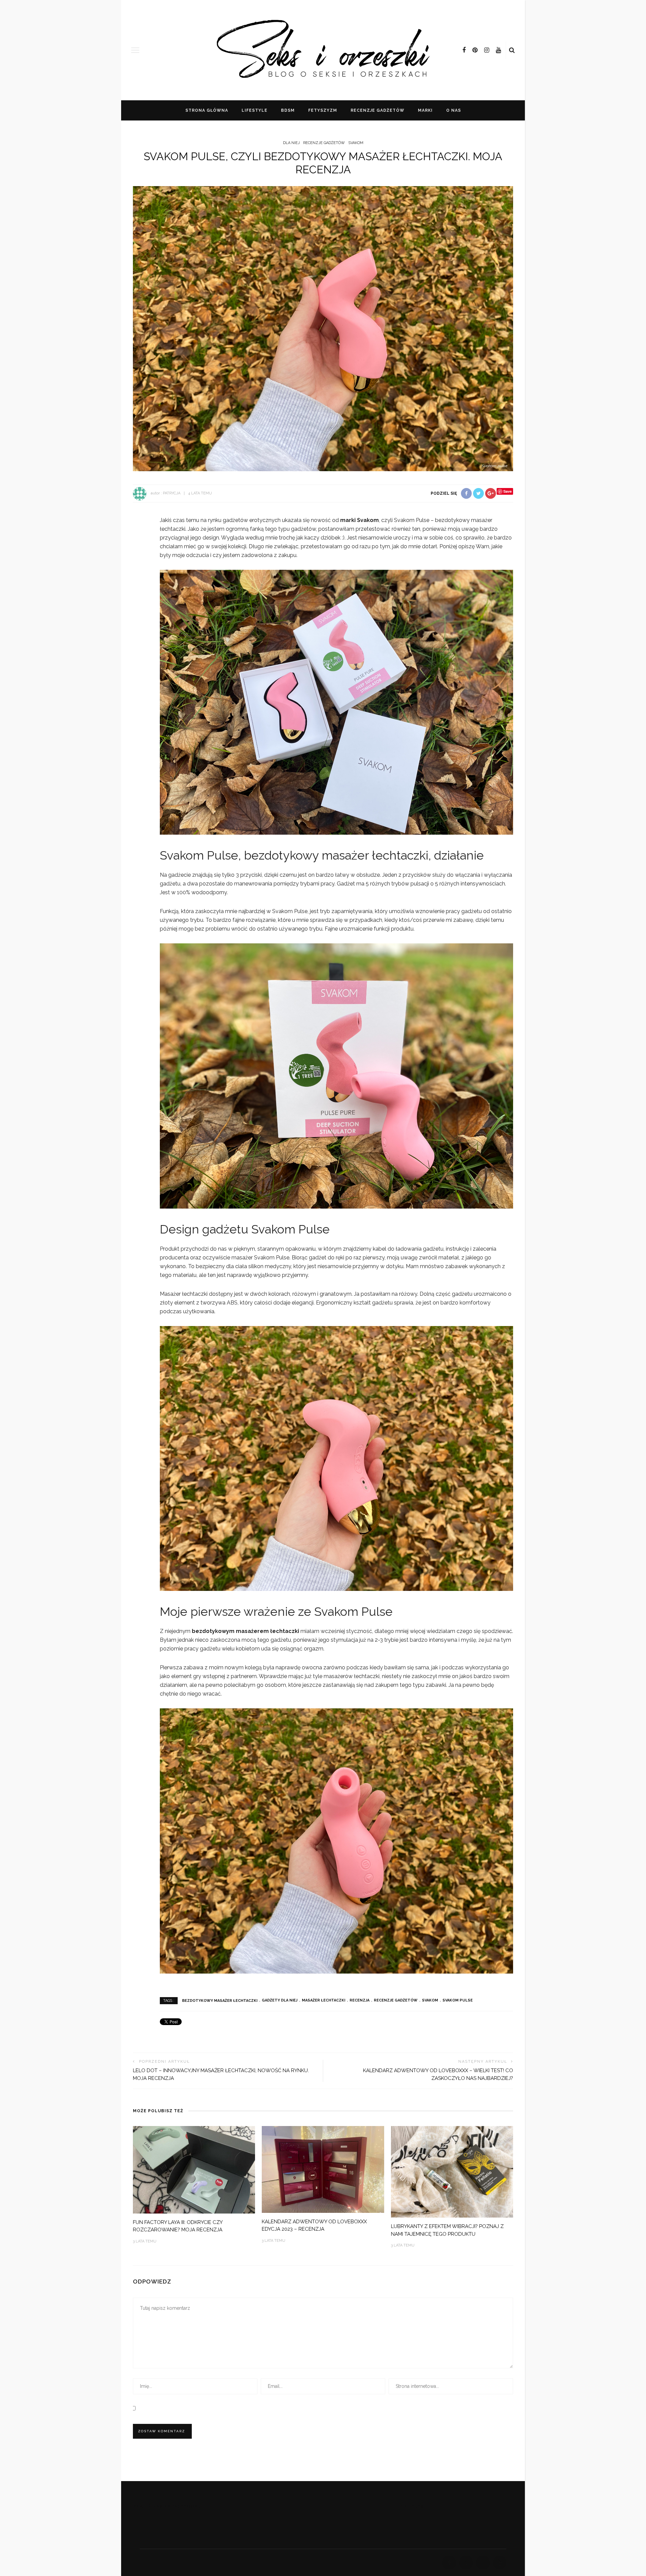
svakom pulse (458, 2000)
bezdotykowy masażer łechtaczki (220, 2000)
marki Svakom (360, 520)
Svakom (430, 2000)
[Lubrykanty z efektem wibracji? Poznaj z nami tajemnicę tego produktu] (452, 2171)
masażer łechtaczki (324, 2000)
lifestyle (255, 110)
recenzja (360, 2000)
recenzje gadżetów (378, 110)
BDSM (288, 110)
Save (508, 491)
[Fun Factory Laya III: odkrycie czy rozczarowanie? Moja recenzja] (194, 2169)
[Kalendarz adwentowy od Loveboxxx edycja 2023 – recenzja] (323, 2169)
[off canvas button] (135, 50)
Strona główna (207, 110)
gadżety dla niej (280, 2000)
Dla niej (291, 143)
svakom (356, 143)
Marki (425, 110)
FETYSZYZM (323, 110)
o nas (454, 110)
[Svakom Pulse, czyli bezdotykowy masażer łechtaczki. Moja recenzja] (323, 328)
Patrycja (172, 493)
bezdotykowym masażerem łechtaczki (245, 1631)
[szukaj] (512, 50)
